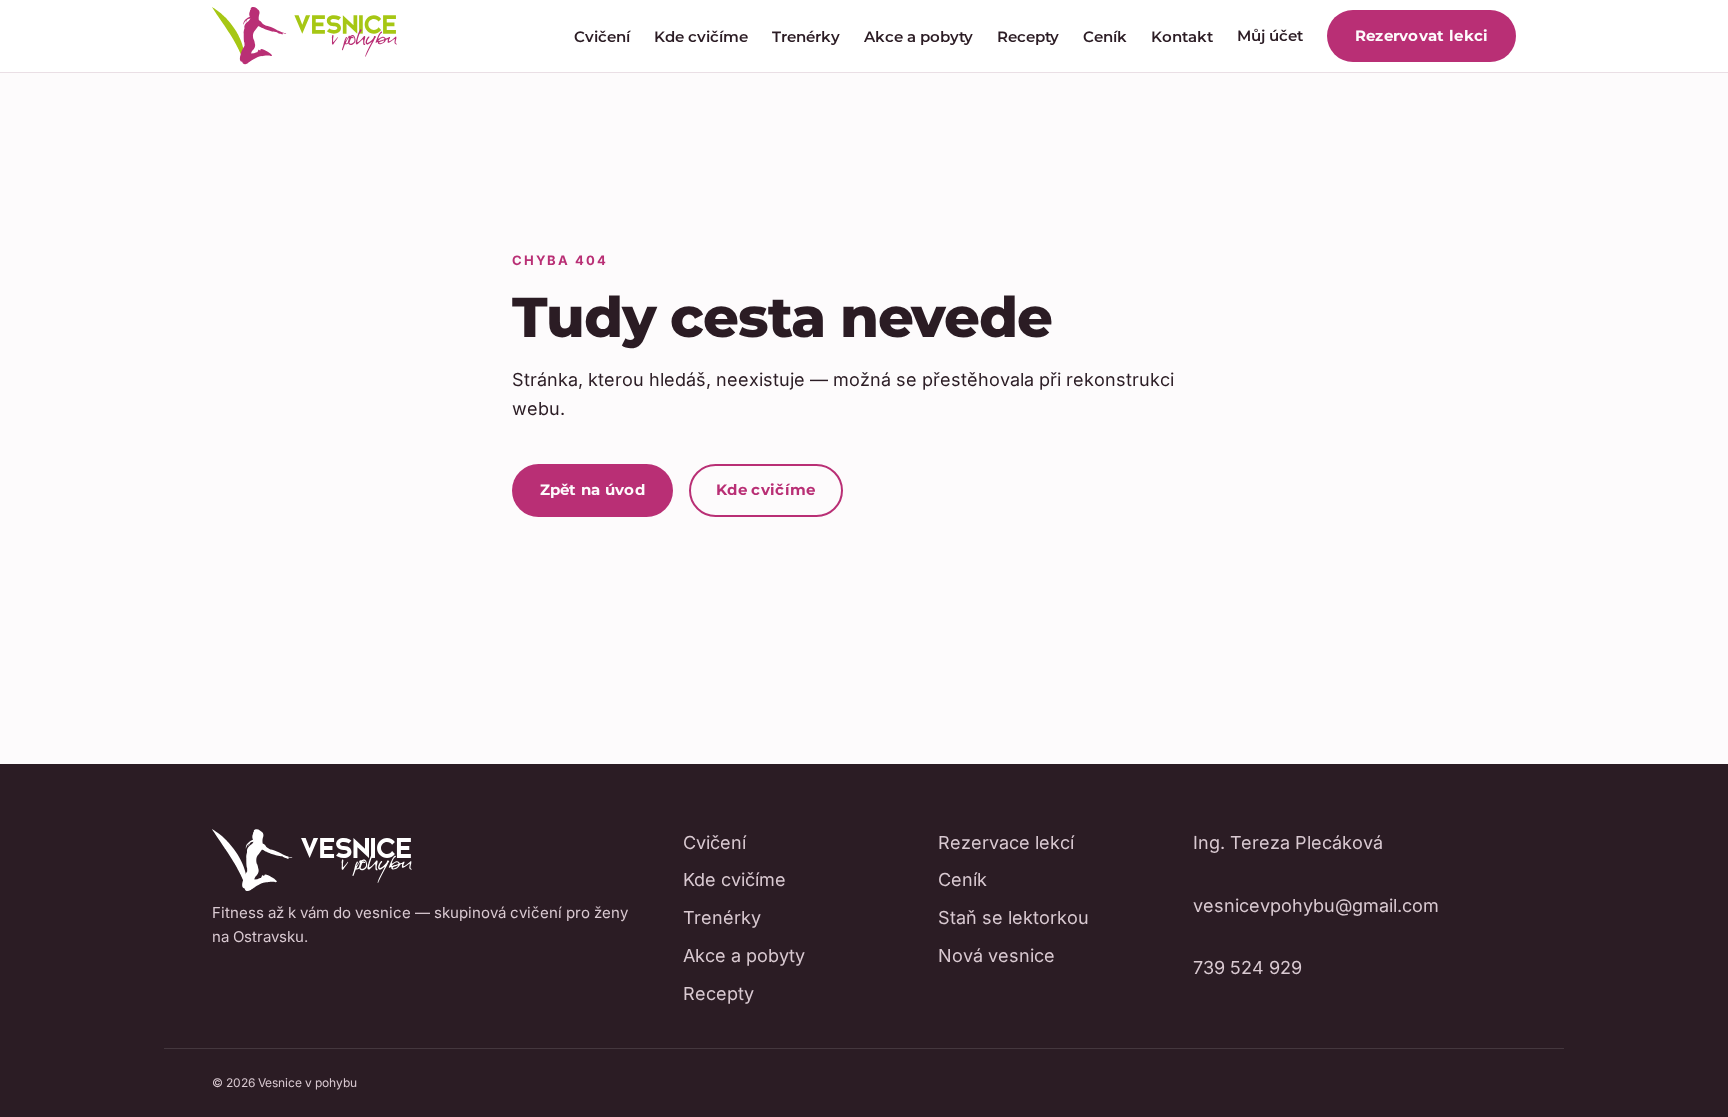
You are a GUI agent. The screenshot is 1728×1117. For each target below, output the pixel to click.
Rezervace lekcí (1006, 842)
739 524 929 (1247, 967)
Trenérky (806, 36)
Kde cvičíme (701, 36)
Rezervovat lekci (1422, 35)
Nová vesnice (996, 955)
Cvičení (602, 36)
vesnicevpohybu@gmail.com (1316, 905)
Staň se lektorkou (1013, 917)
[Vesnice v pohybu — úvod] (304, 36)
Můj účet (1270, 35)
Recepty (1028, 36)
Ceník (1105, 36)
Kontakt (1182, 36)
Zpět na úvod (593, 489)
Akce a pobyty (918, 36)
